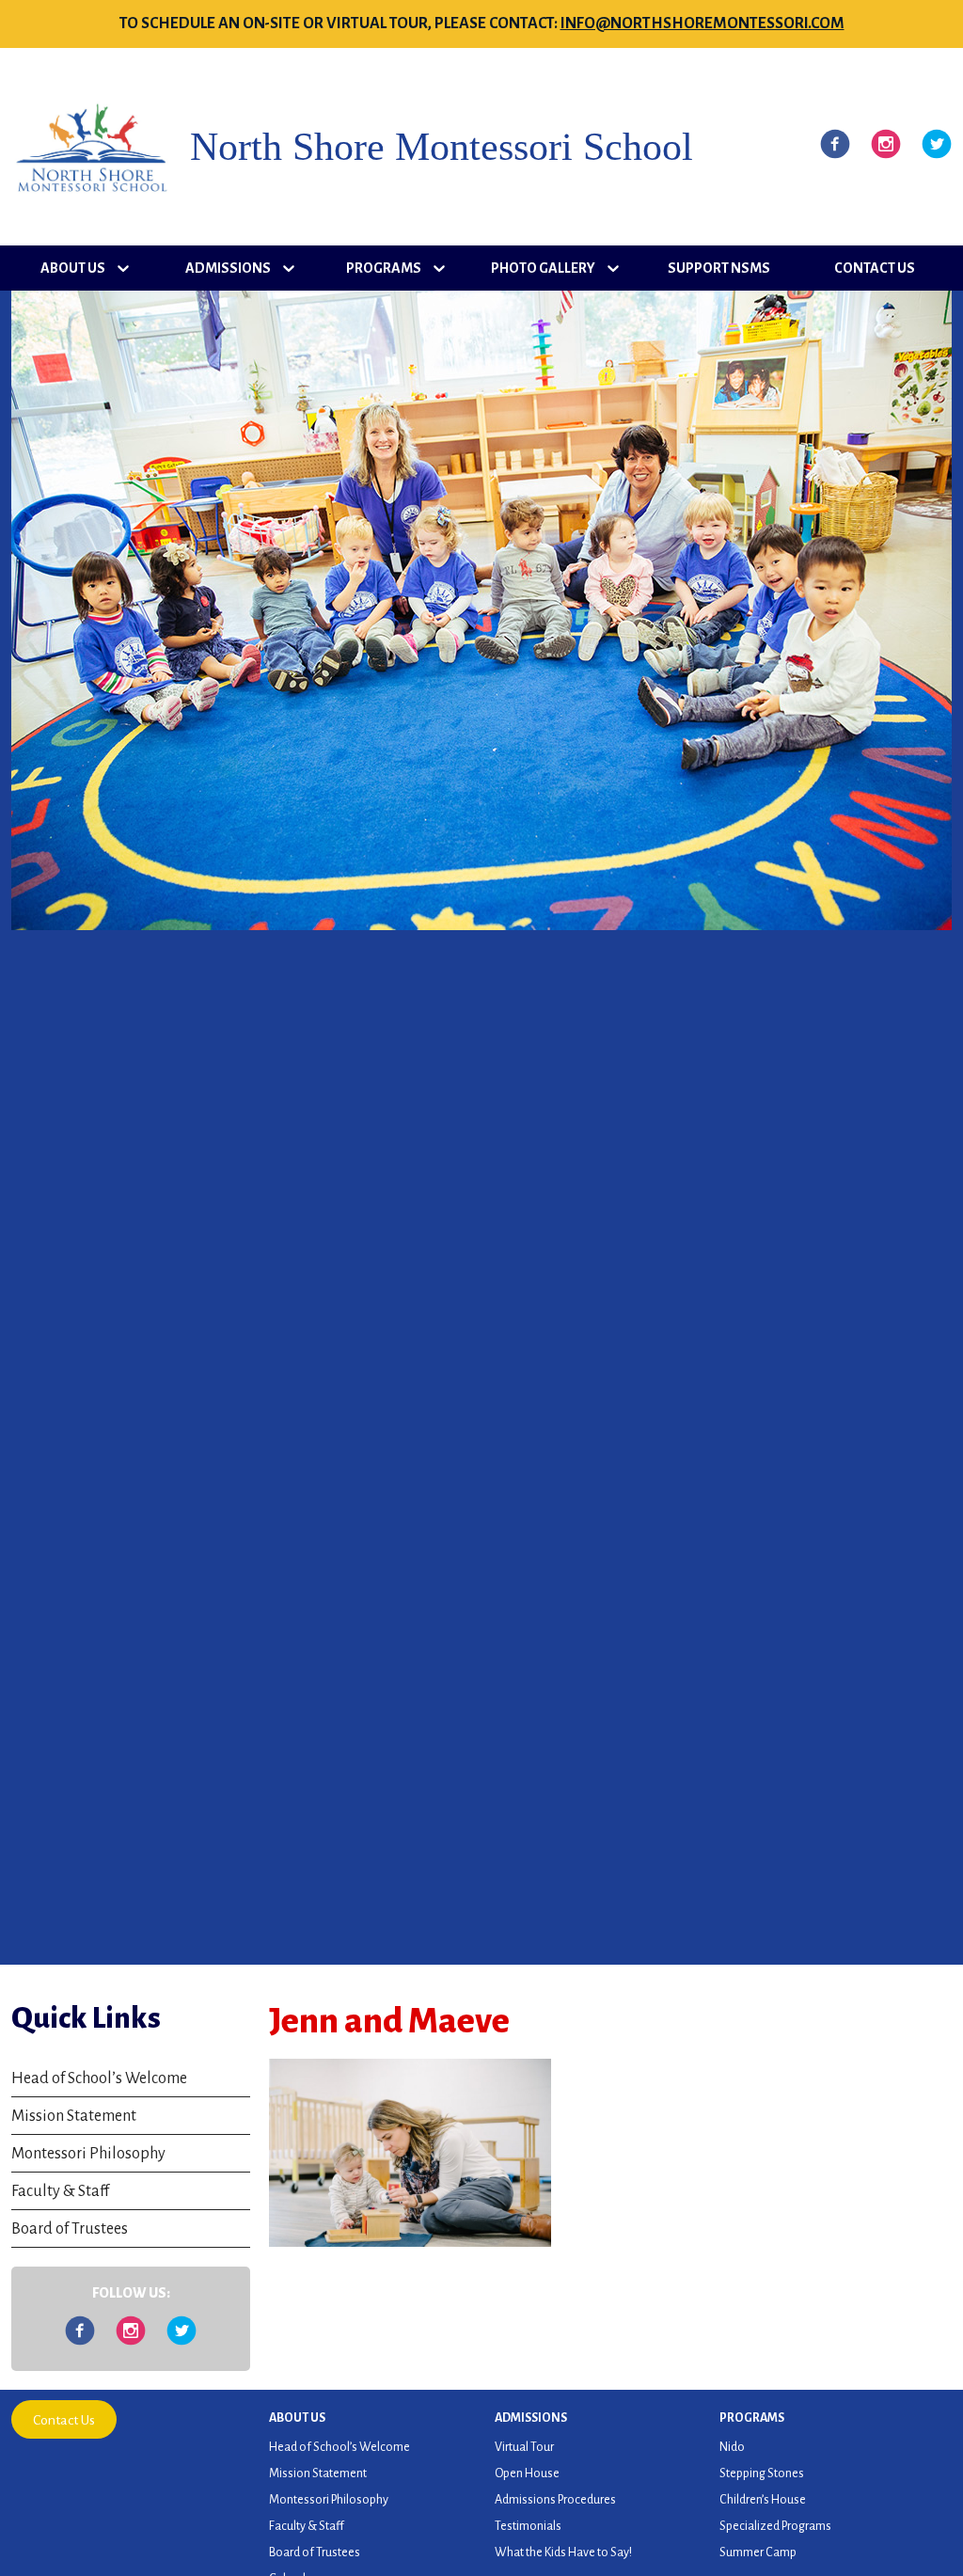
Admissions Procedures (555, 2500)
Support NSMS (719, 268)
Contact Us (875, 268)
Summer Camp (758, 2552)
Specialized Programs (775, 2526)
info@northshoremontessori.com (703, 24)
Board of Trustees (70, 2229)
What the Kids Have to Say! (563, 2552)
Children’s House (763, 2500)
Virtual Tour (524, 2447)
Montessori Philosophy (88, 2154)
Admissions (228, 268)
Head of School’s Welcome (99, 2078)
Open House (527, 2473)
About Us (73, 268)
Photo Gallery (543, 268)
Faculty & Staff (60, 2191)
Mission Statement (74, 2116)
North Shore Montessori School (442, 147)
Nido (732, 2447)
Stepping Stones (762, 2473)
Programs (384, 268)
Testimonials (528, 2526)
